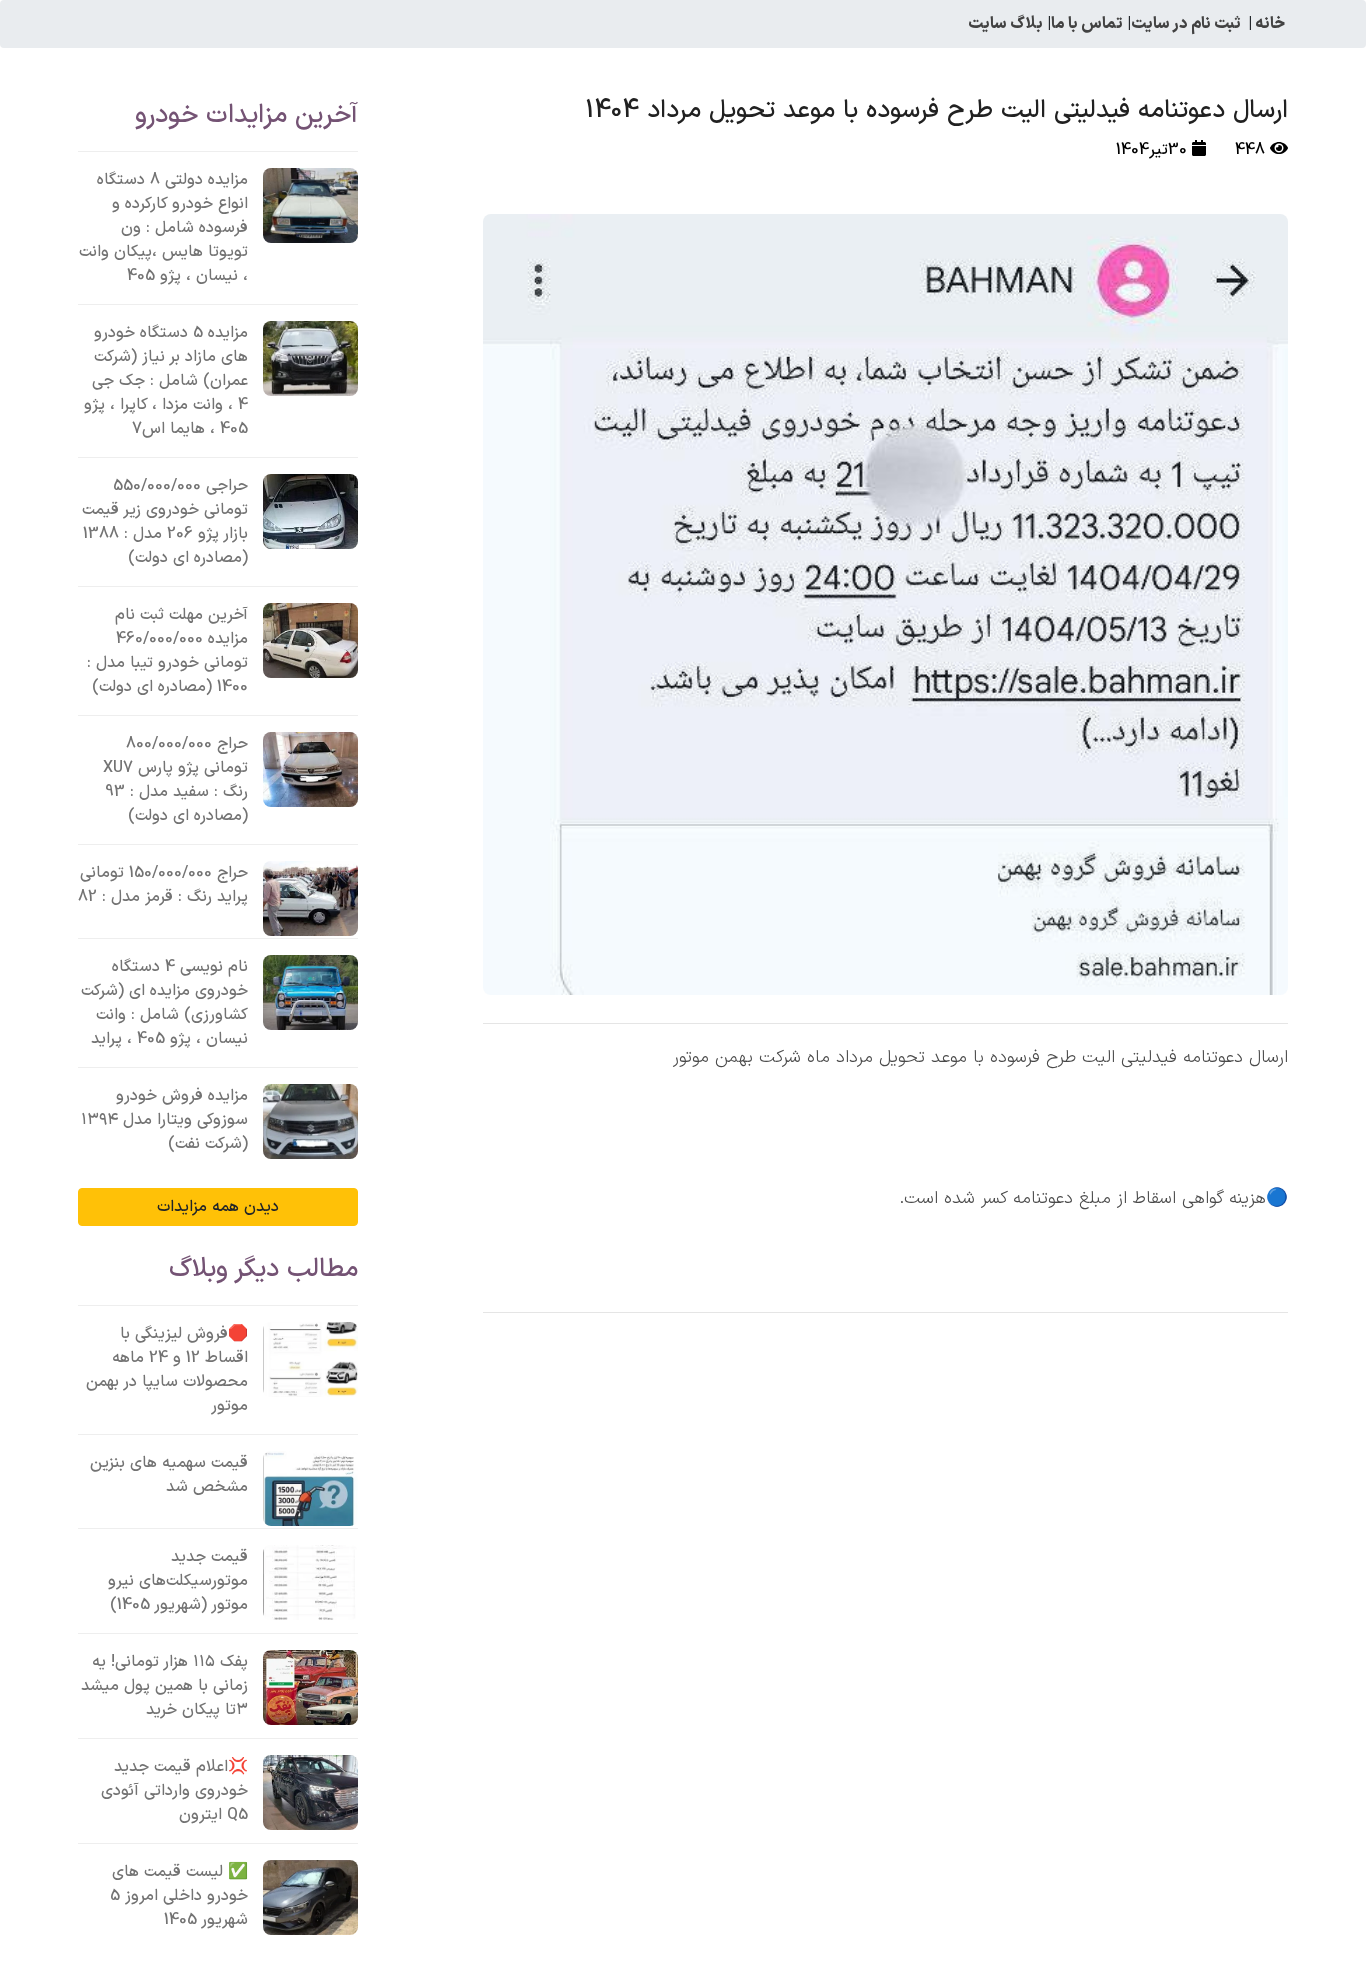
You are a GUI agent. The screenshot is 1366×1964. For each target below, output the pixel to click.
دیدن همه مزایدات (218, 1207)
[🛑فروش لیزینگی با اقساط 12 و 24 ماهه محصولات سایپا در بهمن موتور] (310, 1359)
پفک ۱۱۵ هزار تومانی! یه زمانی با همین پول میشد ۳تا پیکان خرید (164, 1686)
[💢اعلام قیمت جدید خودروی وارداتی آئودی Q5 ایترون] (310, 1792)
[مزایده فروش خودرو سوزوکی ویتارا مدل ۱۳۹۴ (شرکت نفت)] (310, 1121)
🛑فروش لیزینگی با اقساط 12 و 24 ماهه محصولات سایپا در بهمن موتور (167, 1370)
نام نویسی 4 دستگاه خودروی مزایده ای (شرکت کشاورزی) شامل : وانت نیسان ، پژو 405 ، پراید (164, 1003)
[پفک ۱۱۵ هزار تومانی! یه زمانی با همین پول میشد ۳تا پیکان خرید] (310, 1687)
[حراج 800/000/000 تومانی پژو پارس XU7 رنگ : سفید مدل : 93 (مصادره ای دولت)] (310, 769)
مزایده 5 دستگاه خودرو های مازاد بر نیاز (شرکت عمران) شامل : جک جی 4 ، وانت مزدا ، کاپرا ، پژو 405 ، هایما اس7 (166, 381)
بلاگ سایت (1005, 24)
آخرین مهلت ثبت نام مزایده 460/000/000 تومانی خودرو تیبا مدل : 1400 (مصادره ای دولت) (167, 651)
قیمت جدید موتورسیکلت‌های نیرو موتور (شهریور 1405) (178, 1581)
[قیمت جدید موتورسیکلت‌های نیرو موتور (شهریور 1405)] (310, 1582)
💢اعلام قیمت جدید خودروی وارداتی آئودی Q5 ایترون (174, 1791)
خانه (1270, 24)
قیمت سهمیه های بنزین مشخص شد (169, 1475)
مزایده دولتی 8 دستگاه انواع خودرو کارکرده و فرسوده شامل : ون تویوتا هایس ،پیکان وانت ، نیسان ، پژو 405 (163, 228)
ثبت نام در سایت (1186, 24)
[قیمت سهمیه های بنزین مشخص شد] (310, 1488)
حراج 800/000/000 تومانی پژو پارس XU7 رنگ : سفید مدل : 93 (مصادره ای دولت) (175, 780)
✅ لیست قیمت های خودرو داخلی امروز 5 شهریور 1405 (179, 1896)
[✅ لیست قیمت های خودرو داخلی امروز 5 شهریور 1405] (310, 1897)
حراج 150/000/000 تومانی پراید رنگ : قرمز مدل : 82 (163, 885)
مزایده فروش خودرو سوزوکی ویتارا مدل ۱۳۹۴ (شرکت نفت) (164, 1120)
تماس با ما (1087, 24)
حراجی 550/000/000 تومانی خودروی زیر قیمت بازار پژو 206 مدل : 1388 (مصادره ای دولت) (165, 522)
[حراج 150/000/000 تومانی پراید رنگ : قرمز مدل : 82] (310, 898)
